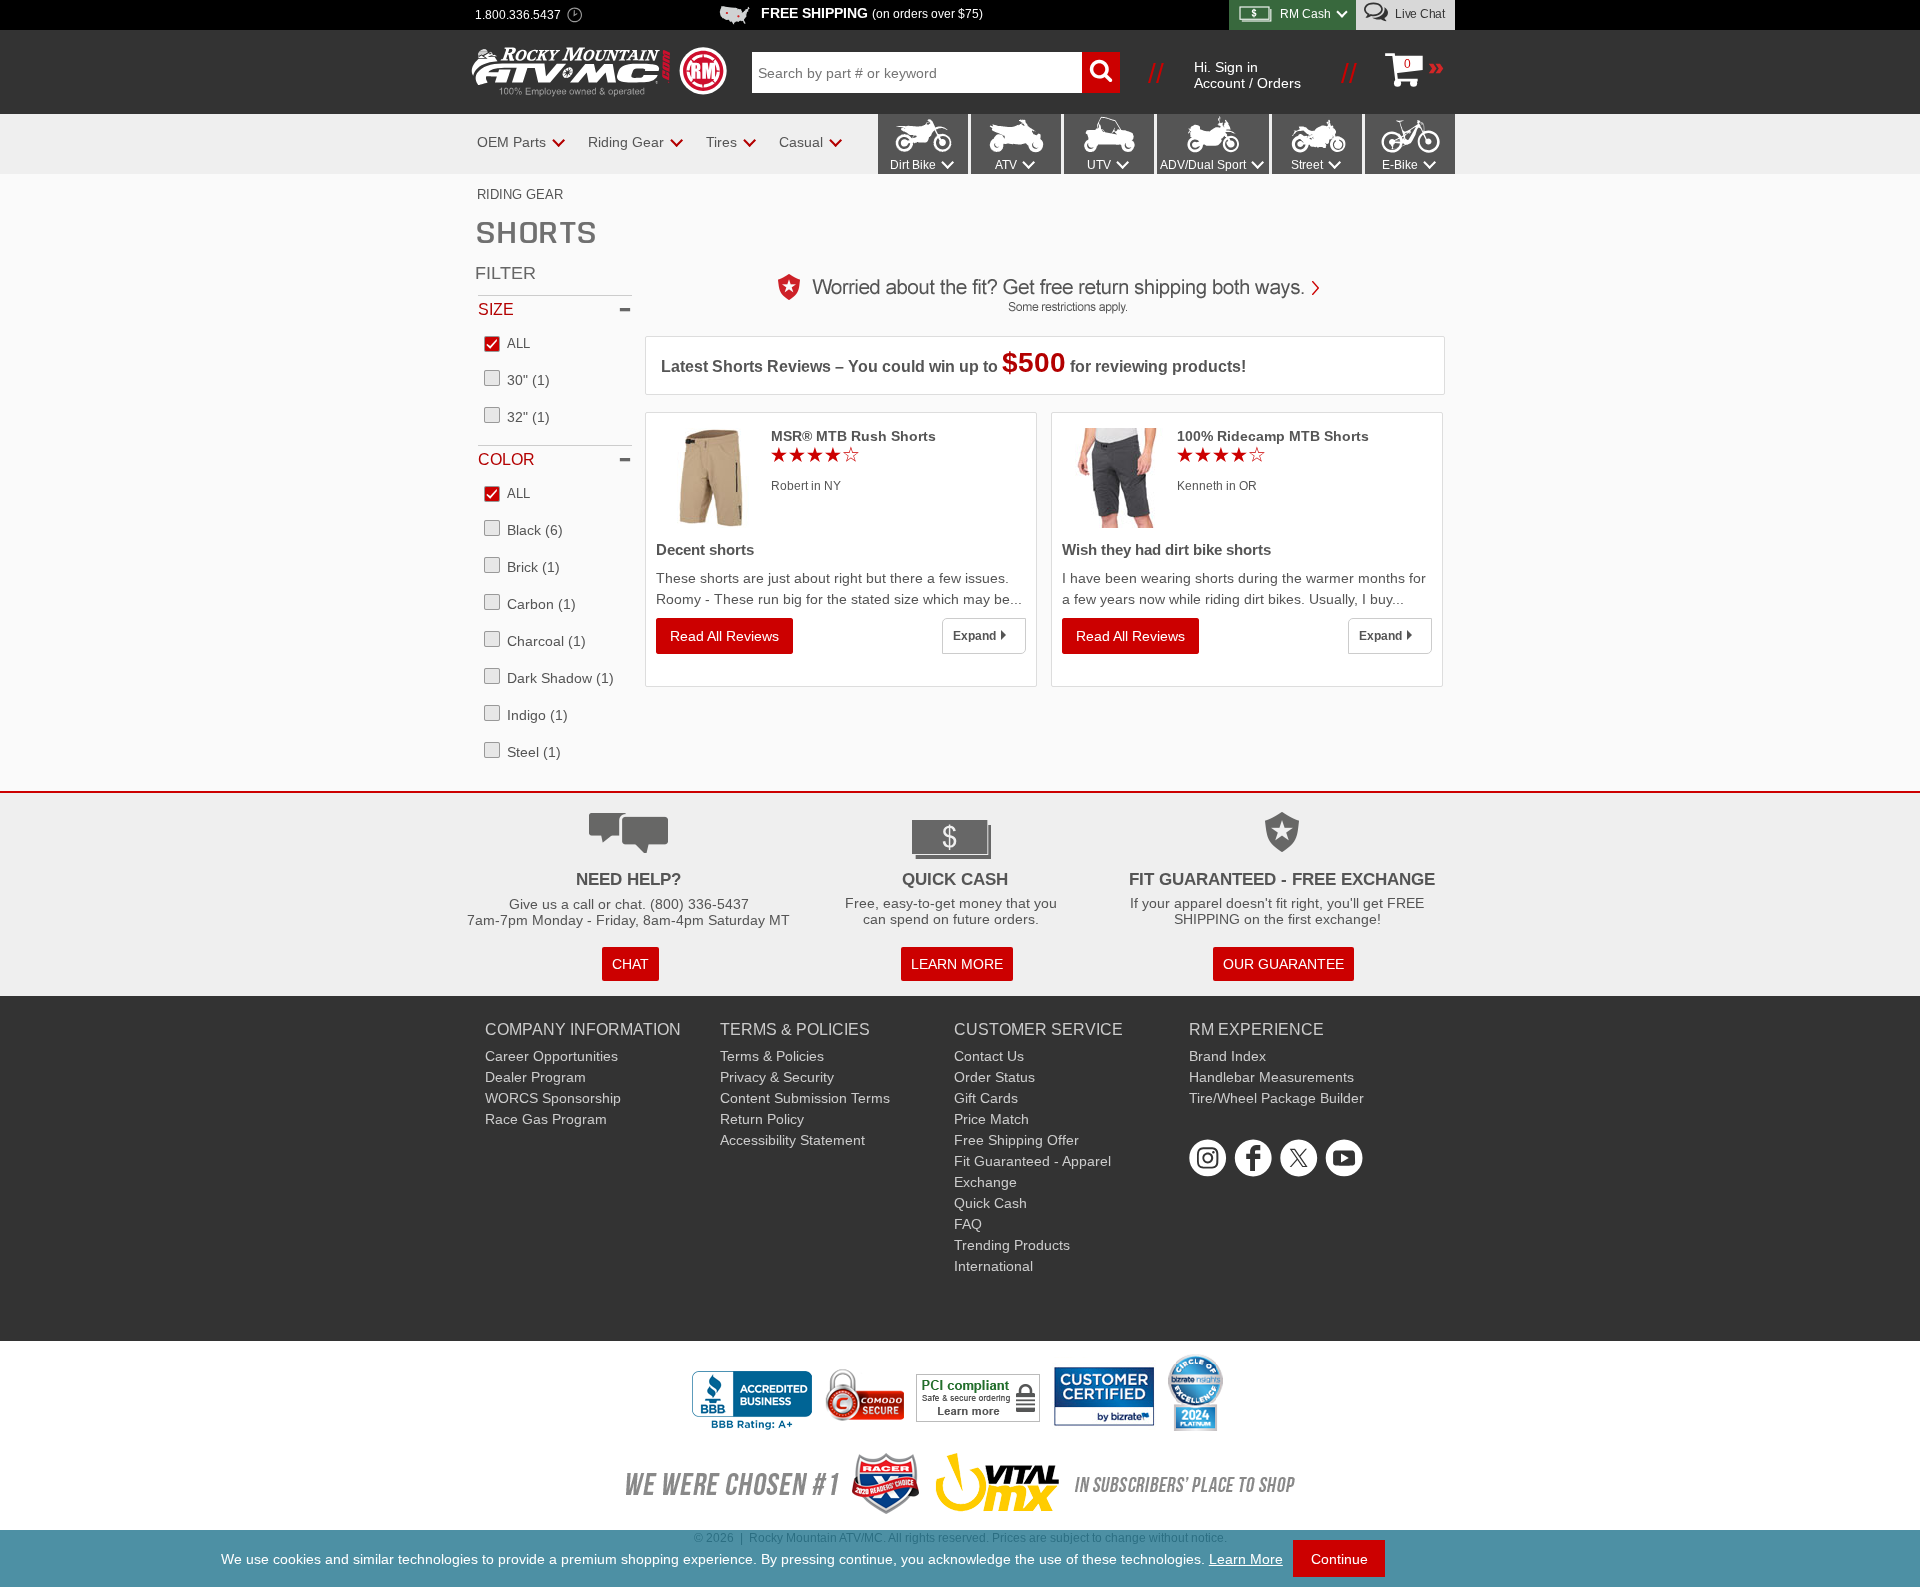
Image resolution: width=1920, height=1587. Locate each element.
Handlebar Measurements (1271, 1077)
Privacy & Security (777, 1077)
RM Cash (1305, 14)
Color (506, 459)
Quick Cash (990, 1203)
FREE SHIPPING (872, 13)
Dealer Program (535, 1077)
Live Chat (1418, 14)
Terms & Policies (772, 1056)
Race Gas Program (546, 1119)
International (993, 1266)
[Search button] (1101, 72)
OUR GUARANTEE (1283, 964)
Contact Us (989, 1056)
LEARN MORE (957, 964)
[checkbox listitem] (507, 345)
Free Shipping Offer (1016, 1140)
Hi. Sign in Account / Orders (1247, 75)
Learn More (1246, 1559)
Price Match (991, 1119)
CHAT (630, 964)
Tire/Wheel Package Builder (1276, 1098)
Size (496, 309)
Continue (1339, 1559)
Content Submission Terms (805, 1098)
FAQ (968, 1224)
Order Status (994, 1077)
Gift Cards (986, 1098)
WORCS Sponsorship (553, 1098)
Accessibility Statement (792, 1140)
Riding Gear (520, 194)
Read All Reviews (724, 636)
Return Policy (762, 1119)
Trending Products (1012, 1245)
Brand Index (1227, 1056)
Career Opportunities (551, 1056)
